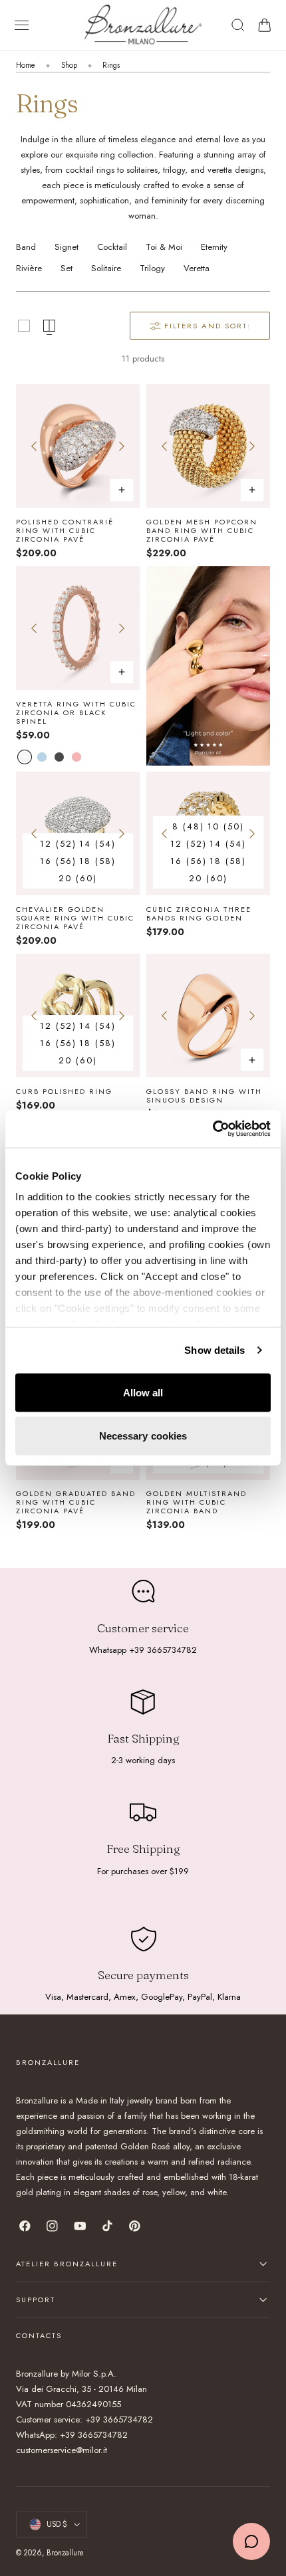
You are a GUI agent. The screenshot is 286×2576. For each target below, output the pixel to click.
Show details (214, 1350)
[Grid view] (24, 326)
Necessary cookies (143, 1436)
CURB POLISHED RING (64, 1092)
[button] (22, 25)
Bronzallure (65, 2553)
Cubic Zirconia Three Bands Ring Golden (199, 914)
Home (26, 65)
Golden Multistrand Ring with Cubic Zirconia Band (197, 1503)
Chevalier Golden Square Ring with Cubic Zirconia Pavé (75, 918)
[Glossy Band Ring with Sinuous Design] (208, 1016)
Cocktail (112, 247)
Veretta (197, 268)
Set (67, 268)
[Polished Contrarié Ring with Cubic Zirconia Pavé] (78, 446)
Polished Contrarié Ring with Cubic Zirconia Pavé (65, 531)
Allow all (143, 1392)
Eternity (214, 247)
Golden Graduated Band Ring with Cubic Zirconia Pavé (76, 1503)
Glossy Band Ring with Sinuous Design (204, 1096)
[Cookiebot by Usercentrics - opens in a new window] (213, 1129)
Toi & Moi (164, 247)
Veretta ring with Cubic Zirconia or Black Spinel (76, 713)
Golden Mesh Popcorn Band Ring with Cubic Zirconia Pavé (202, 531)
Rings (111, 65)
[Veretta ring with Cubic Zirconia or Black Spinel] (78, 628)
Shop (69, 65)
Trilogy (152, 268)
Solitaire (106, 268)
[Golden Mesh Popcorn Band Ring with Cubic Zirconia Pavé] (208, 446)
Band (26, 247)
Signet (67, 247)
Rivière (29, 268)
